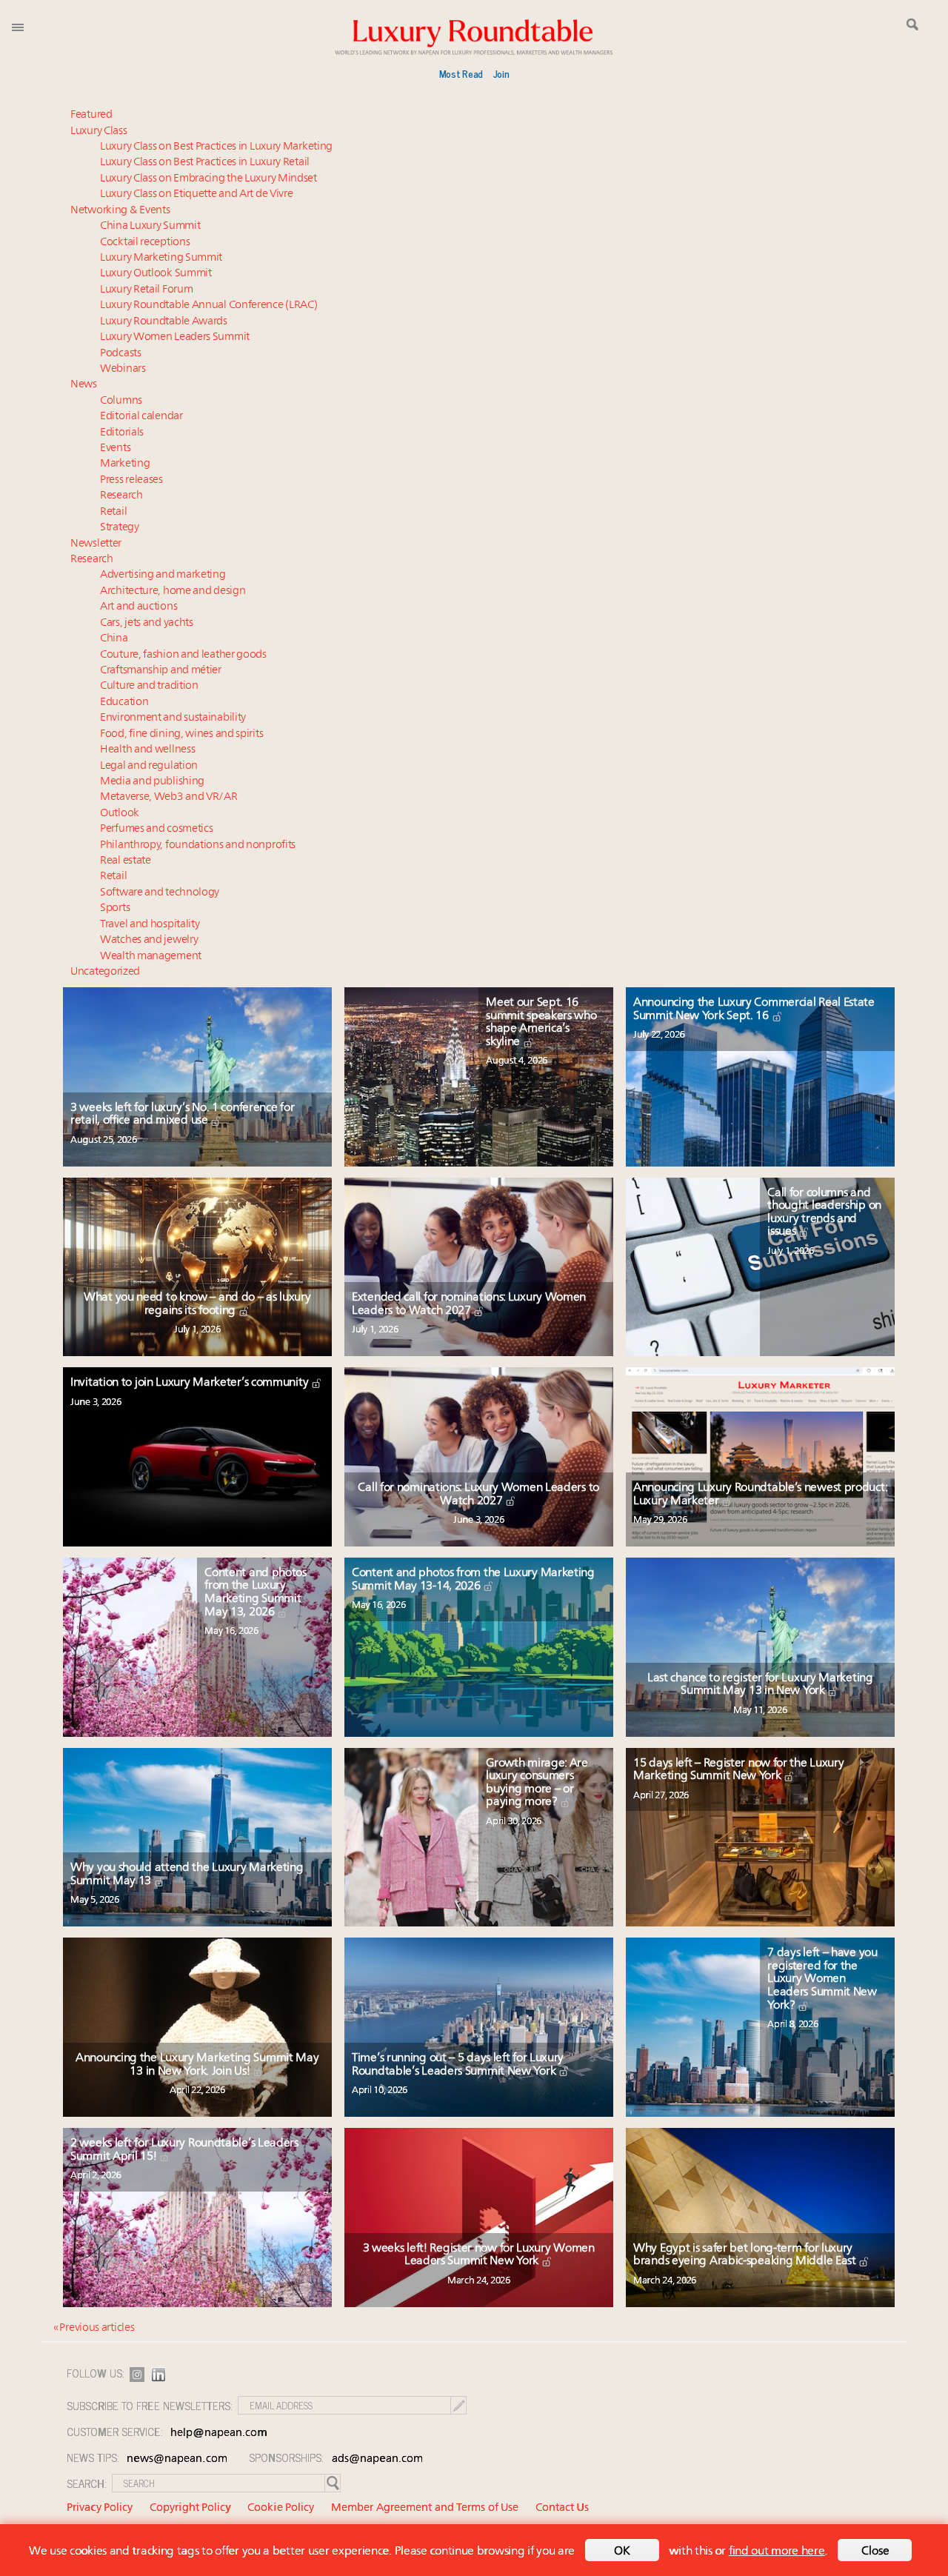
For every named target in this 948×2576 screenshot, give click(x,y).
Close (875, 2552)
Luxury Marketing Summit (161, 258)
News (84, 385)
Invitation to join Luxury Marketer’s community (191, 1383)
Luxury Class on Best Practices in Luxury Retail (205, 163)
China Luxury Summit (150, 226)
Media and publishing (152, 782)
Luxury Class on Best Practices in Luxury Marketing (216, 147)
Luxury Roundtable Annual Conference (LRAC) (208, 306)
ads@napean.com (377, 2459)
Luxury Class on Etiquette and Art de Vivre (196, 194)
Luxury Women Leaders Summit (175, 337)
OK (622, 2552)
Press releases (131, 480)
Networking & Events (120, 211)
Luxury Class (99, 131)
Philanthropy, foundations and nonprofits (198, 845)
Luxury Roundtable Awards (164, 322)
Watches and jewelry (149, 940)
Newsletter (96, 544)
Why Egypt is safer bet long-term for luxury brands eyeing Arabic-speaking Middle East (746, 2255)
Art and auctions (138, 607)
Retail (113, 512)
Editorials (122, 433)
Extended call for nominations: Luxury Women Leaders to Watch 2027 (469, 1304)
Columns (121, 401)
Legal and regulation (149, 766)
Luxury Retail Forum (146, 290)
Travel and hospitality (150, 925)
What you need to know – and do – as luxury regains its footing (197, 1304)
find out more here (777, 2552)
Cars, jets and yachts (147, 623)
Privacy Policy (100, 2508)
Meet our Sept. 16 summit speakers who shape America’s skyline (541, 1022)
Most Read (461, 73)
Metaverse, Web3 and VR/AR (169, 797)
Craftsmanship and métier (161, 671)
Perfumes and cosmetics (156, 829)
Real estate (126, 861)
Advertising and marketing (163, 575)
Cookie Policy (281, 2508)
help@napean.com (219, 2433)
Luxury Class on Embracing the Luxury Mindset (208, 179)
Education (124, 703)
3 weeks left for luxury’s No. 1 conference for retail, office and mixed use (182, 1115)
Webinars (123, 369)
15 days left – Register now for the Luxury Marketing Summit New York (738, 1770)
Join (501, 73)
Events (115, 448)
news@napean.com (177, 2459)
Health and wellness (147, 750)
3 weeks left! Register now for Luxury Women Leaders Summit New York (479, 2255)
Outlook (120, 814)
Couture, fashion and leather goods (183, 655)
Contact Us (562, 2508)
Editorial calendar (141, 417)
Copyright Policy (190, 2508)
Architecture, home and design (173, 591)
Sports (115, 908)
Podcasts (121, 354)
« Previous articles (94, 2328)
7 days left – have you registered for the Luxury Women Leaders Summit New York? (822, 1979)
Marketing (125, 464)
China (114, 639)
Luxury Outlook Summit (156, 274)
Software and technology (160, 893)
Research (121, 496)
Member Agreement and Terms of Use (425, 2508)
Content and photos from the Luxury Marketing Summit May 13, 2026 (256, 1593)
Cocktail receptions (145, 243)
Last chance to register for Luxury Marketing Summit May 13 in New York (760, 1685)
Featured (91, 115)
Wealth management (151, 957)
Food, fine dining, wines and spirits (181, 734)
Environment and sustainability (173, 718)
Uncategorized (105, 972)
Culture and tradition (149, 686)
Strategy (120, 528)
